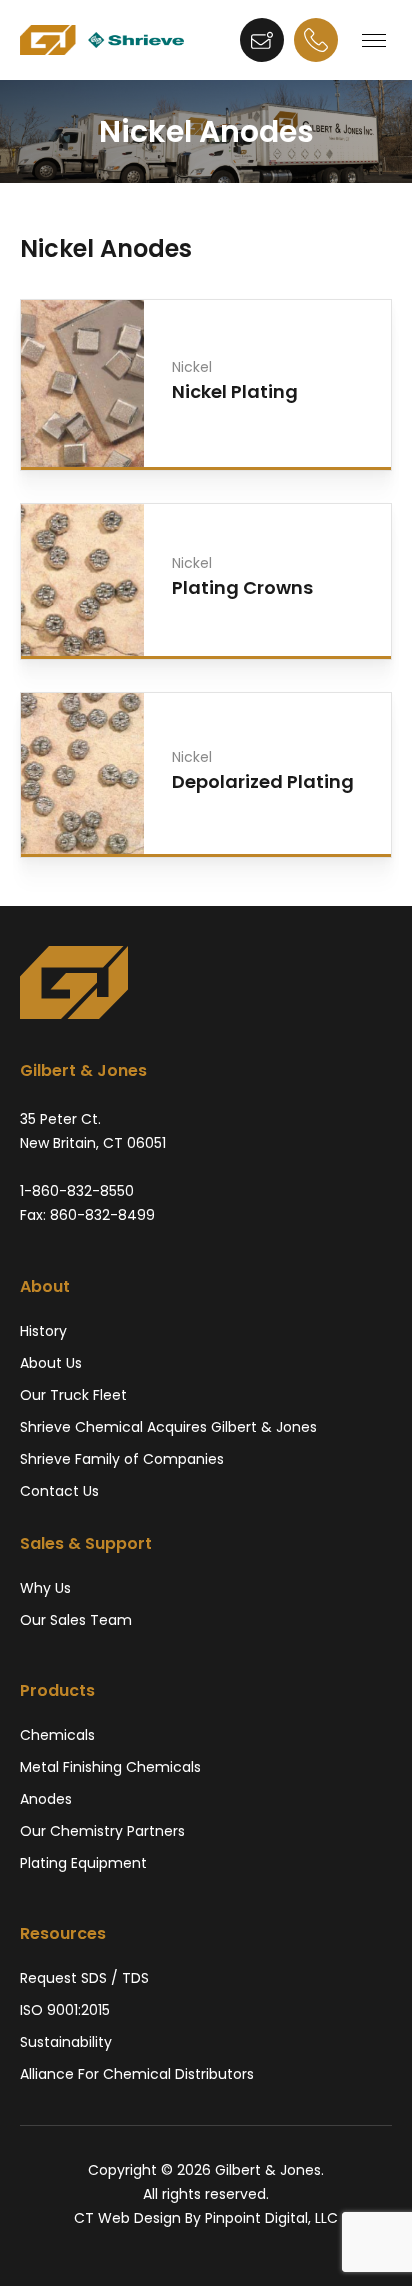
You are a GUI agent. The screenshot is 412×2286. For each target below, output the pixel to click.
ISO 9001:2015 (65, 2010)
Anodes (46, 1799)
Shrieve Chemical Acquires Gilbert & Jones (168, 1427)
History (43, 1331)
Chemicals (57, 1735)
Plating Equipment (83, 1863)
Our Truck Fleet (73, 1395)
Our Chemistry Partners (102, 1831)
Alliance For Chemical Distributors (137, 2074)
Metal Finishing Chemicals (110, 1767)
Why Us (45, 1588)
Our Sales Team (76, 1620)
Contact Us (59, 1491)
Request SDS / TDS (84, 1978)
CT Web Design (127, 2218)
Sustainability (66, 2042)
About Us (51, 1363)
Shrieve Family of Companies (122, 1459)
